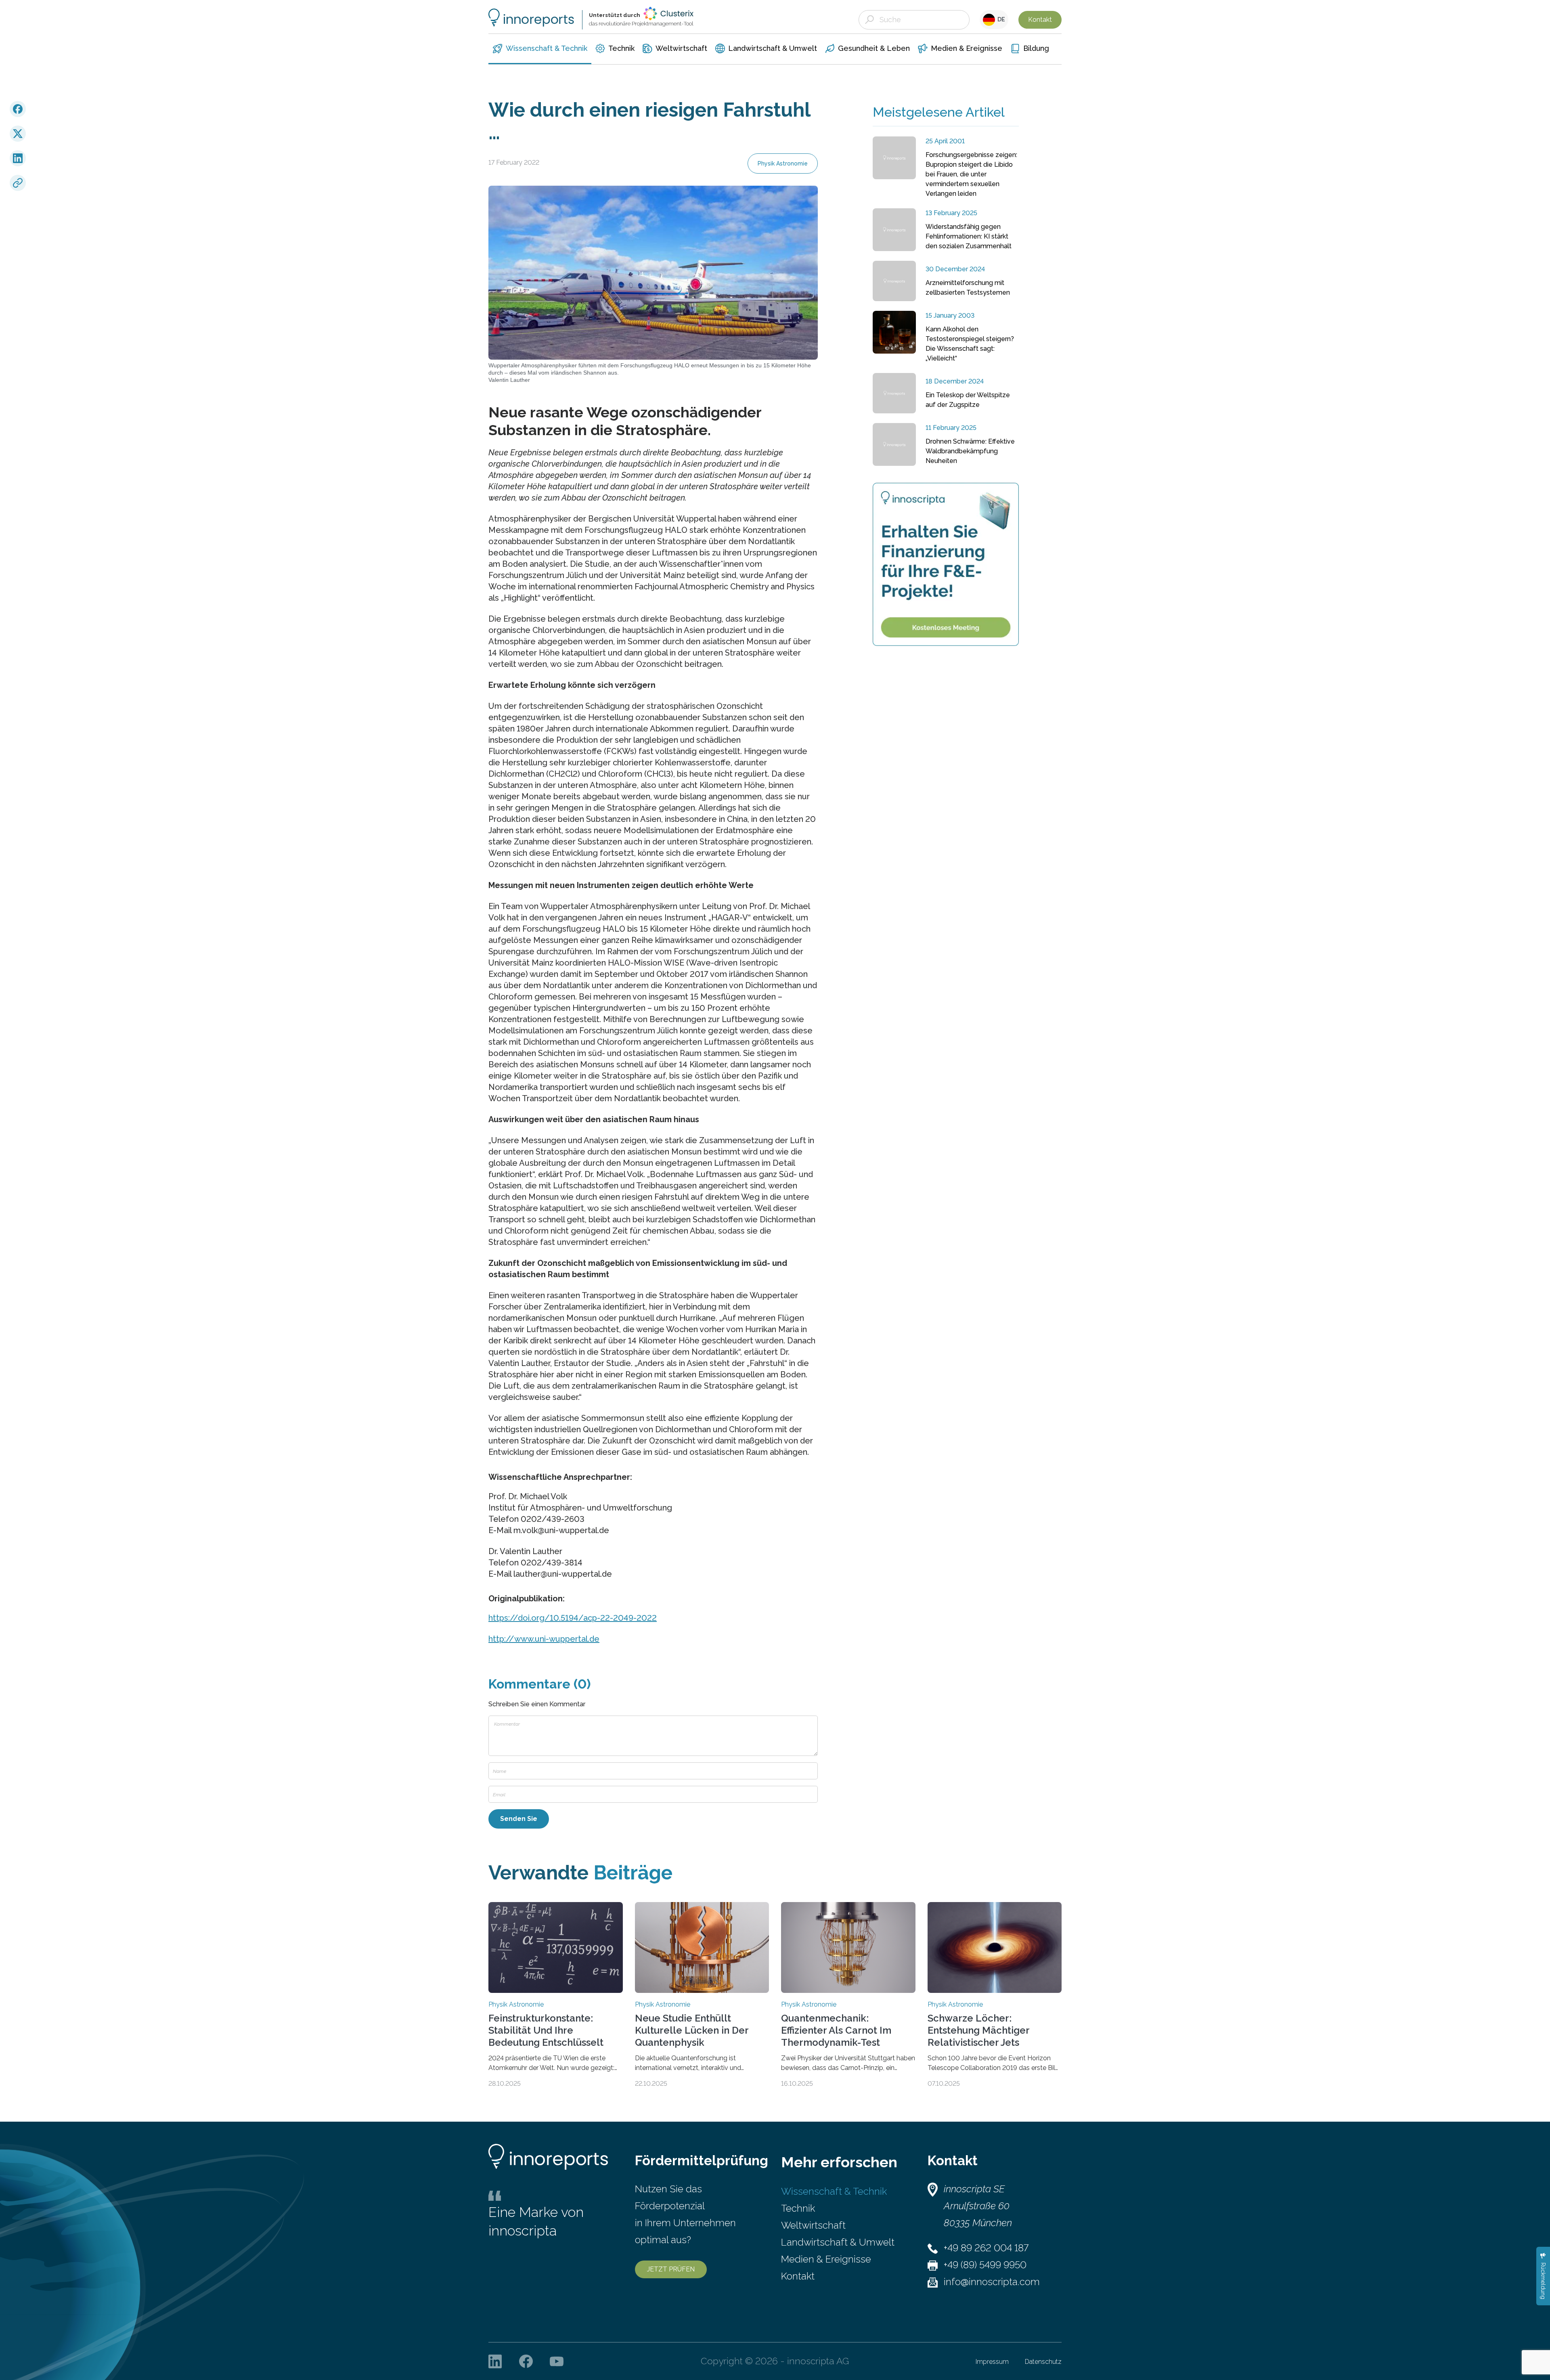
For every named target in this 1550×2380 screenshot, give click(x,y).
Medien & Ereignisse (826, 2259)
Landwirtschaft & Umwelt (838, 2242)
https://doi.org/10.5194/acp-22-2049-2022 (573, 1618)
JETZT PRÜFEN (671, 2269)
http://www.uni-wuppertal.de (544, 1639)
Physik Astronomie (783, 163)
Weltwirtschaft (813, 2225)
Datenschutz (1043, 2362)
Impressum (992, 2362)
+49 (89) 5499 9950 (985, 2265)
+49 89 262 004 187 (986, 2248)
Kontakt (1040, 20)
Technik (798, 2208)
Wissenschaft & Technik (834, 2191)
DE (1000, 19)
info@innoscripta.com (992, 2282)
